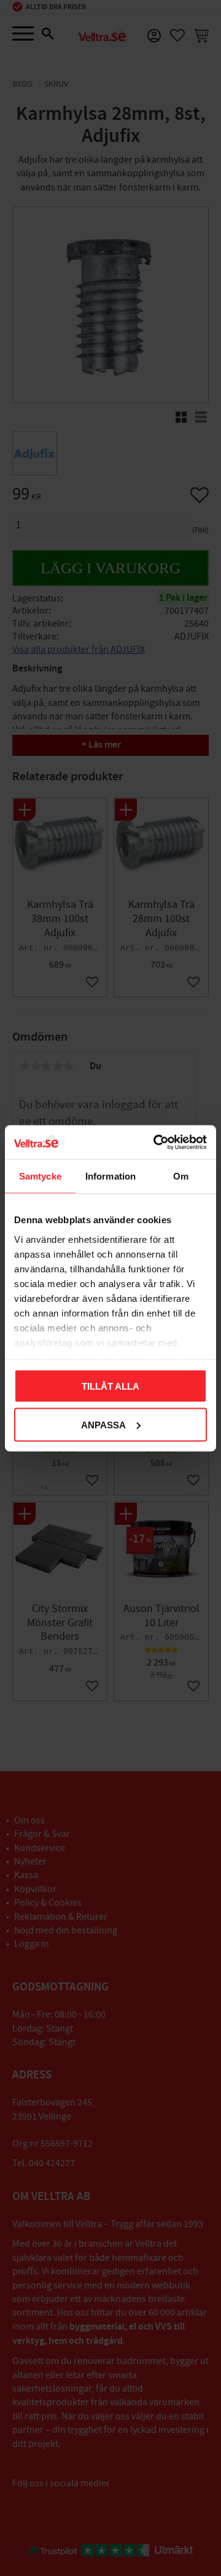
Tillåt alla (110, 1386)
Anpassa (103, 1424)
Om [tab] (181, 1176)
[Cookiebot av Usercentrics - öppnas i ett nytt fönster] (156, 1142)
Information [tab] (110, 1176)
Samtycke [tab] (40, 1176)
